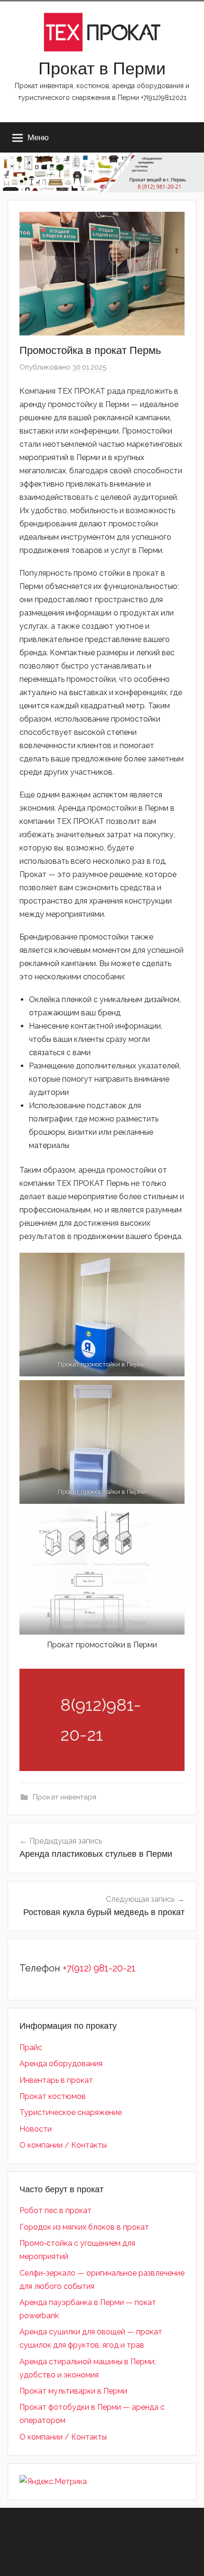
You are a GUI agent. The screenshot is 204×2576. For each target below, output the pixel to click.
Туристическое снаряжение (71, 2112)
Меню (38, 137)
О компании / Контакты (63, 2145)
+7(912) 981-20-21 (99, 1968)
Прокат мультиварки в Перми (73, 2391)
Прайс (31, 2047)
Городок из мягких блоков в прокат (84, 2227)
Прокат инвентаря (65, 1797)
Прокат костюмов (53, 2096)
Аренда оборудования (61, 2064)
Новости (36, 2129)
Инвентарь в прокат (56, 2080)
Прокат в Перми (102, 68)
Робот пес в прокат (56, 2210)
